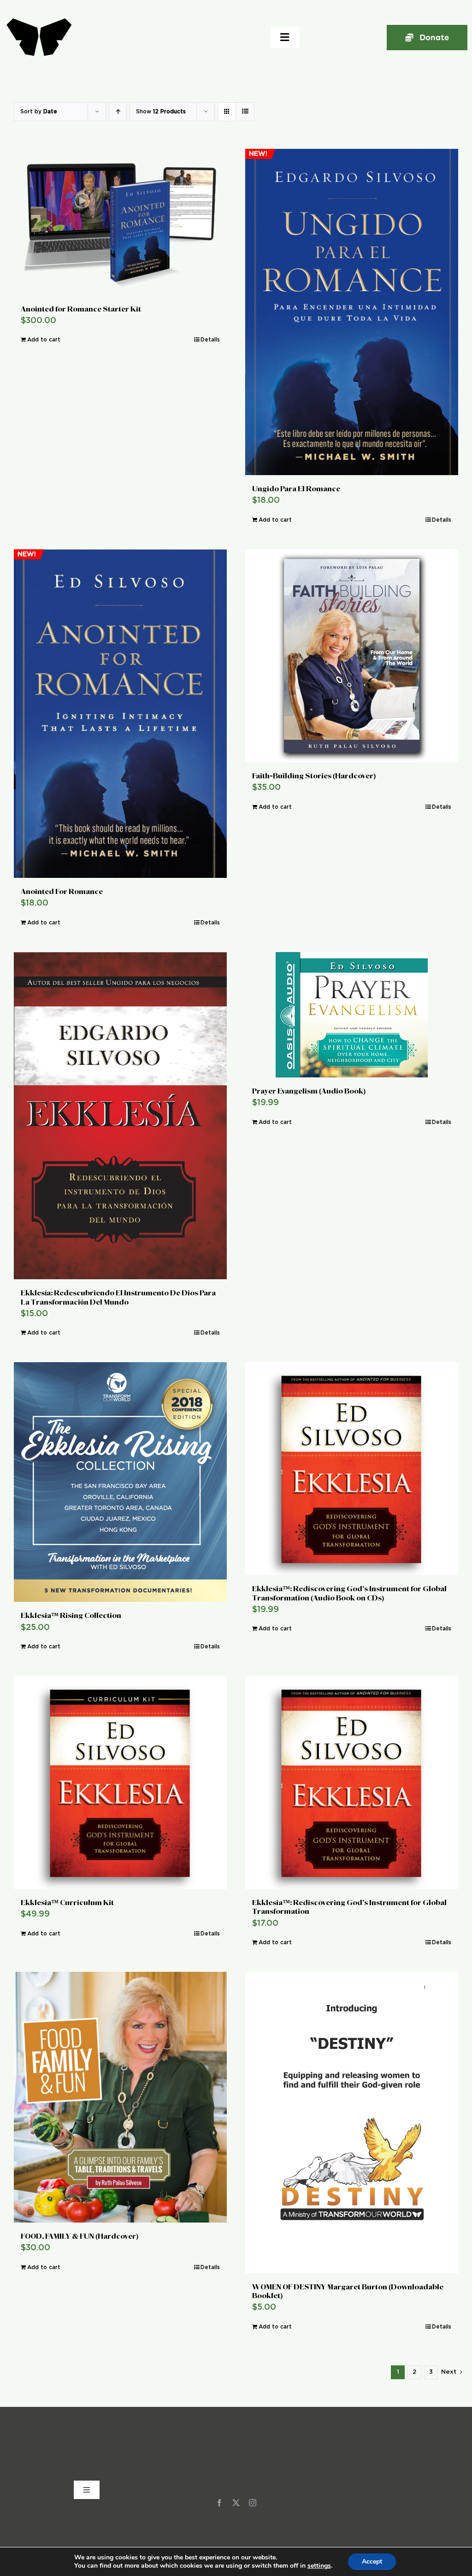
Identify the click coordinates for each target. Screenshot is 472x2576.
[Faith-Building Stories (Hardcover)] (352, 656)
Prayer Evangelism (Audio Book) (309, 1091)
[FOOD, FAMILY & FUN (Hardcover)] (120, 2097)
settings (319, 2566)
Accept (372, 2561)
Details (210, 340)
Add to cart (44, 340)
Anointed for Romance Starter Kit (81, 309)
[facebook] (219, 2503)
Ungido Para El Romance (296, 489)
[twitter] (236, 2503)
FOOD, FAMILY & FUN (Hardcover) (80, 2236)
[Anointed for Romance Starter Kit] (120, 222)
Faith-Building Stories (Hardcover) (314, 776)
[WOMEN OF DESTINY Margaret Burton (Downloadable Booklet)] (352, 2123)
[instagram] (253, 2503)
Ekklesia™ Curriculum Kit (67, 1903)
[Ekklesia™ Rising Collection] (120, 1482)
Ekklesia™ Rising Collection (71, 1615)
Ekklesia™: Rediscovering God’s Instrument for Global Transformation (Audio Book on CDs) (349, 1593)
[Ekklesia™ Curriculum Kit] (120, 1782)
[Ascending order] (118, 112)
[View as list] (245, 112)
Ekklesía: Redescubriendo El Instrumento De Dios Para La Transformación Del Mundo (118, 1297)
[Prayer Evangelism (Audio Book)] (352, 1015)
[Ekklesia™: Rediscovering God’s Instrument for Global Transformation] (352, 1782)
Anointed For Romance (62, 891)
